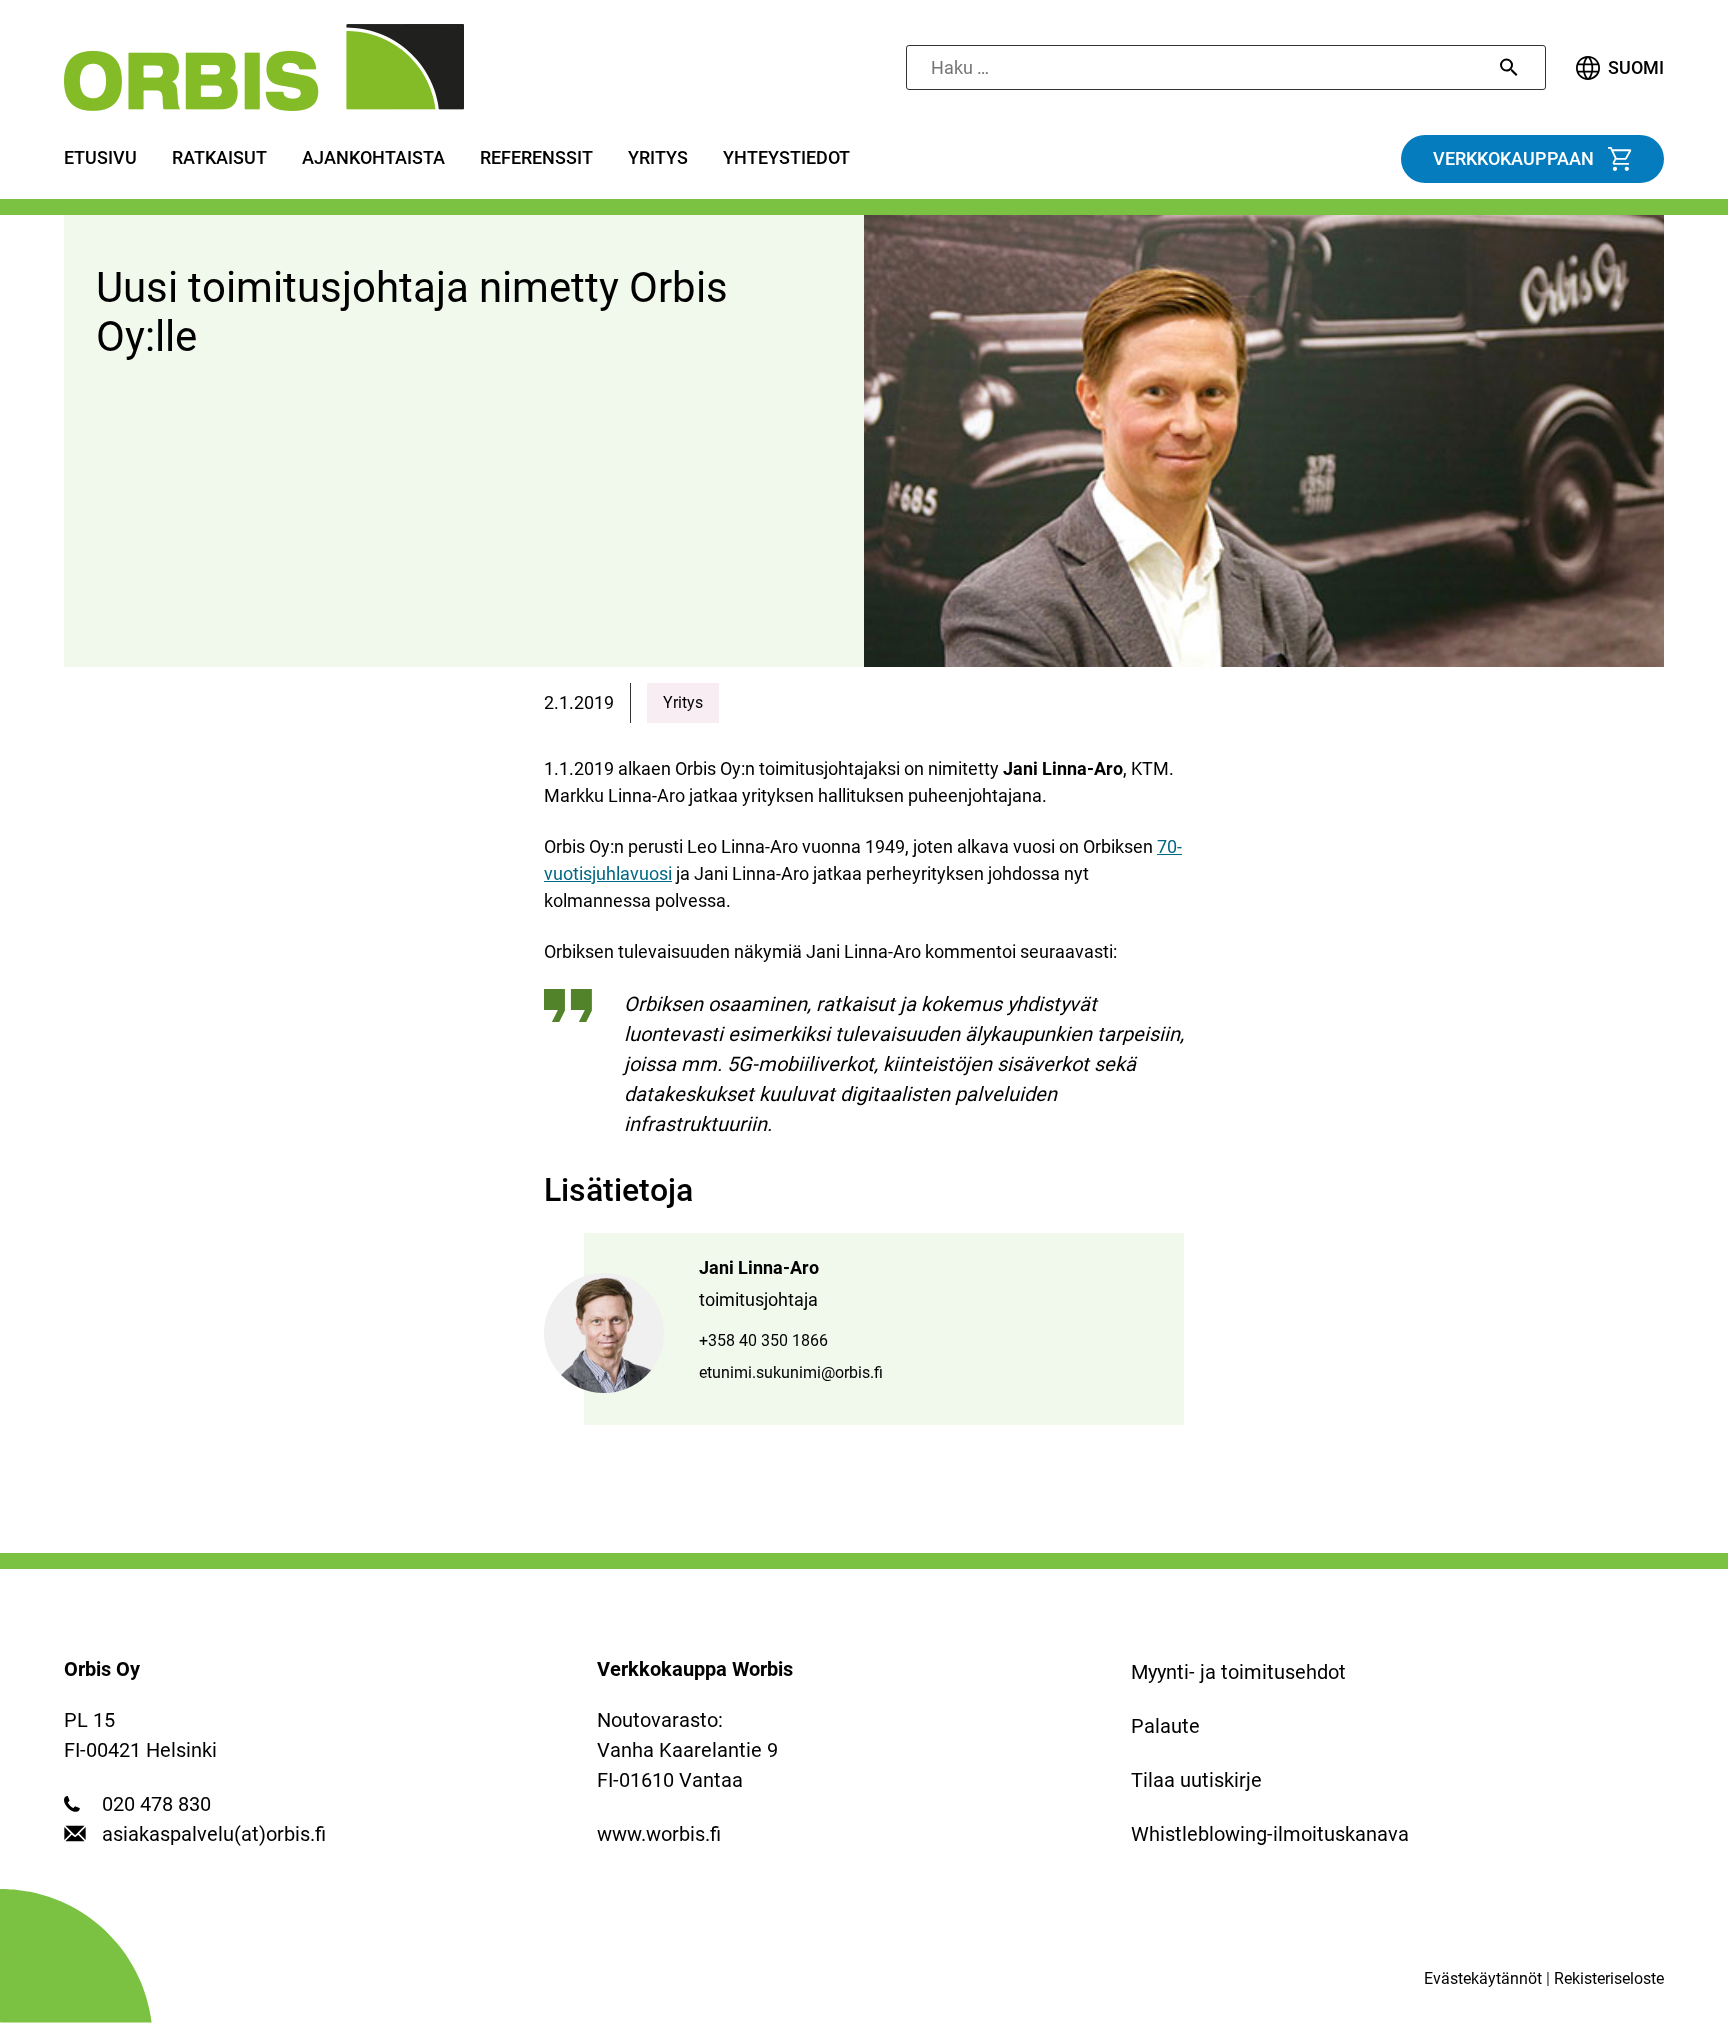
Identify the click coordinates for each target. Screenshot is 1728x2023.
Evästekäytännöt (1483, 1978)
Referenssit (536, 158)
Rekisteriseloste (1609, 1978)
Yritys (658, 158)
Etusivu (100, 158)
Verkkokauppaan (1513, 159)
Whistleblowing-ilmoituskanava (1270, 1834)
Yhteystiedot (786, 158)
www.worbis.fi (659, 1834)
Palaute (1165, 1726)
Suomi (1636, 68)
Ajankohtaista (373, 158)
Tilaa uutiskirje (1196, 1780)
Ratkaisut (219, 158)
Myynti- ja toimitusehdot (1238, 1672)
